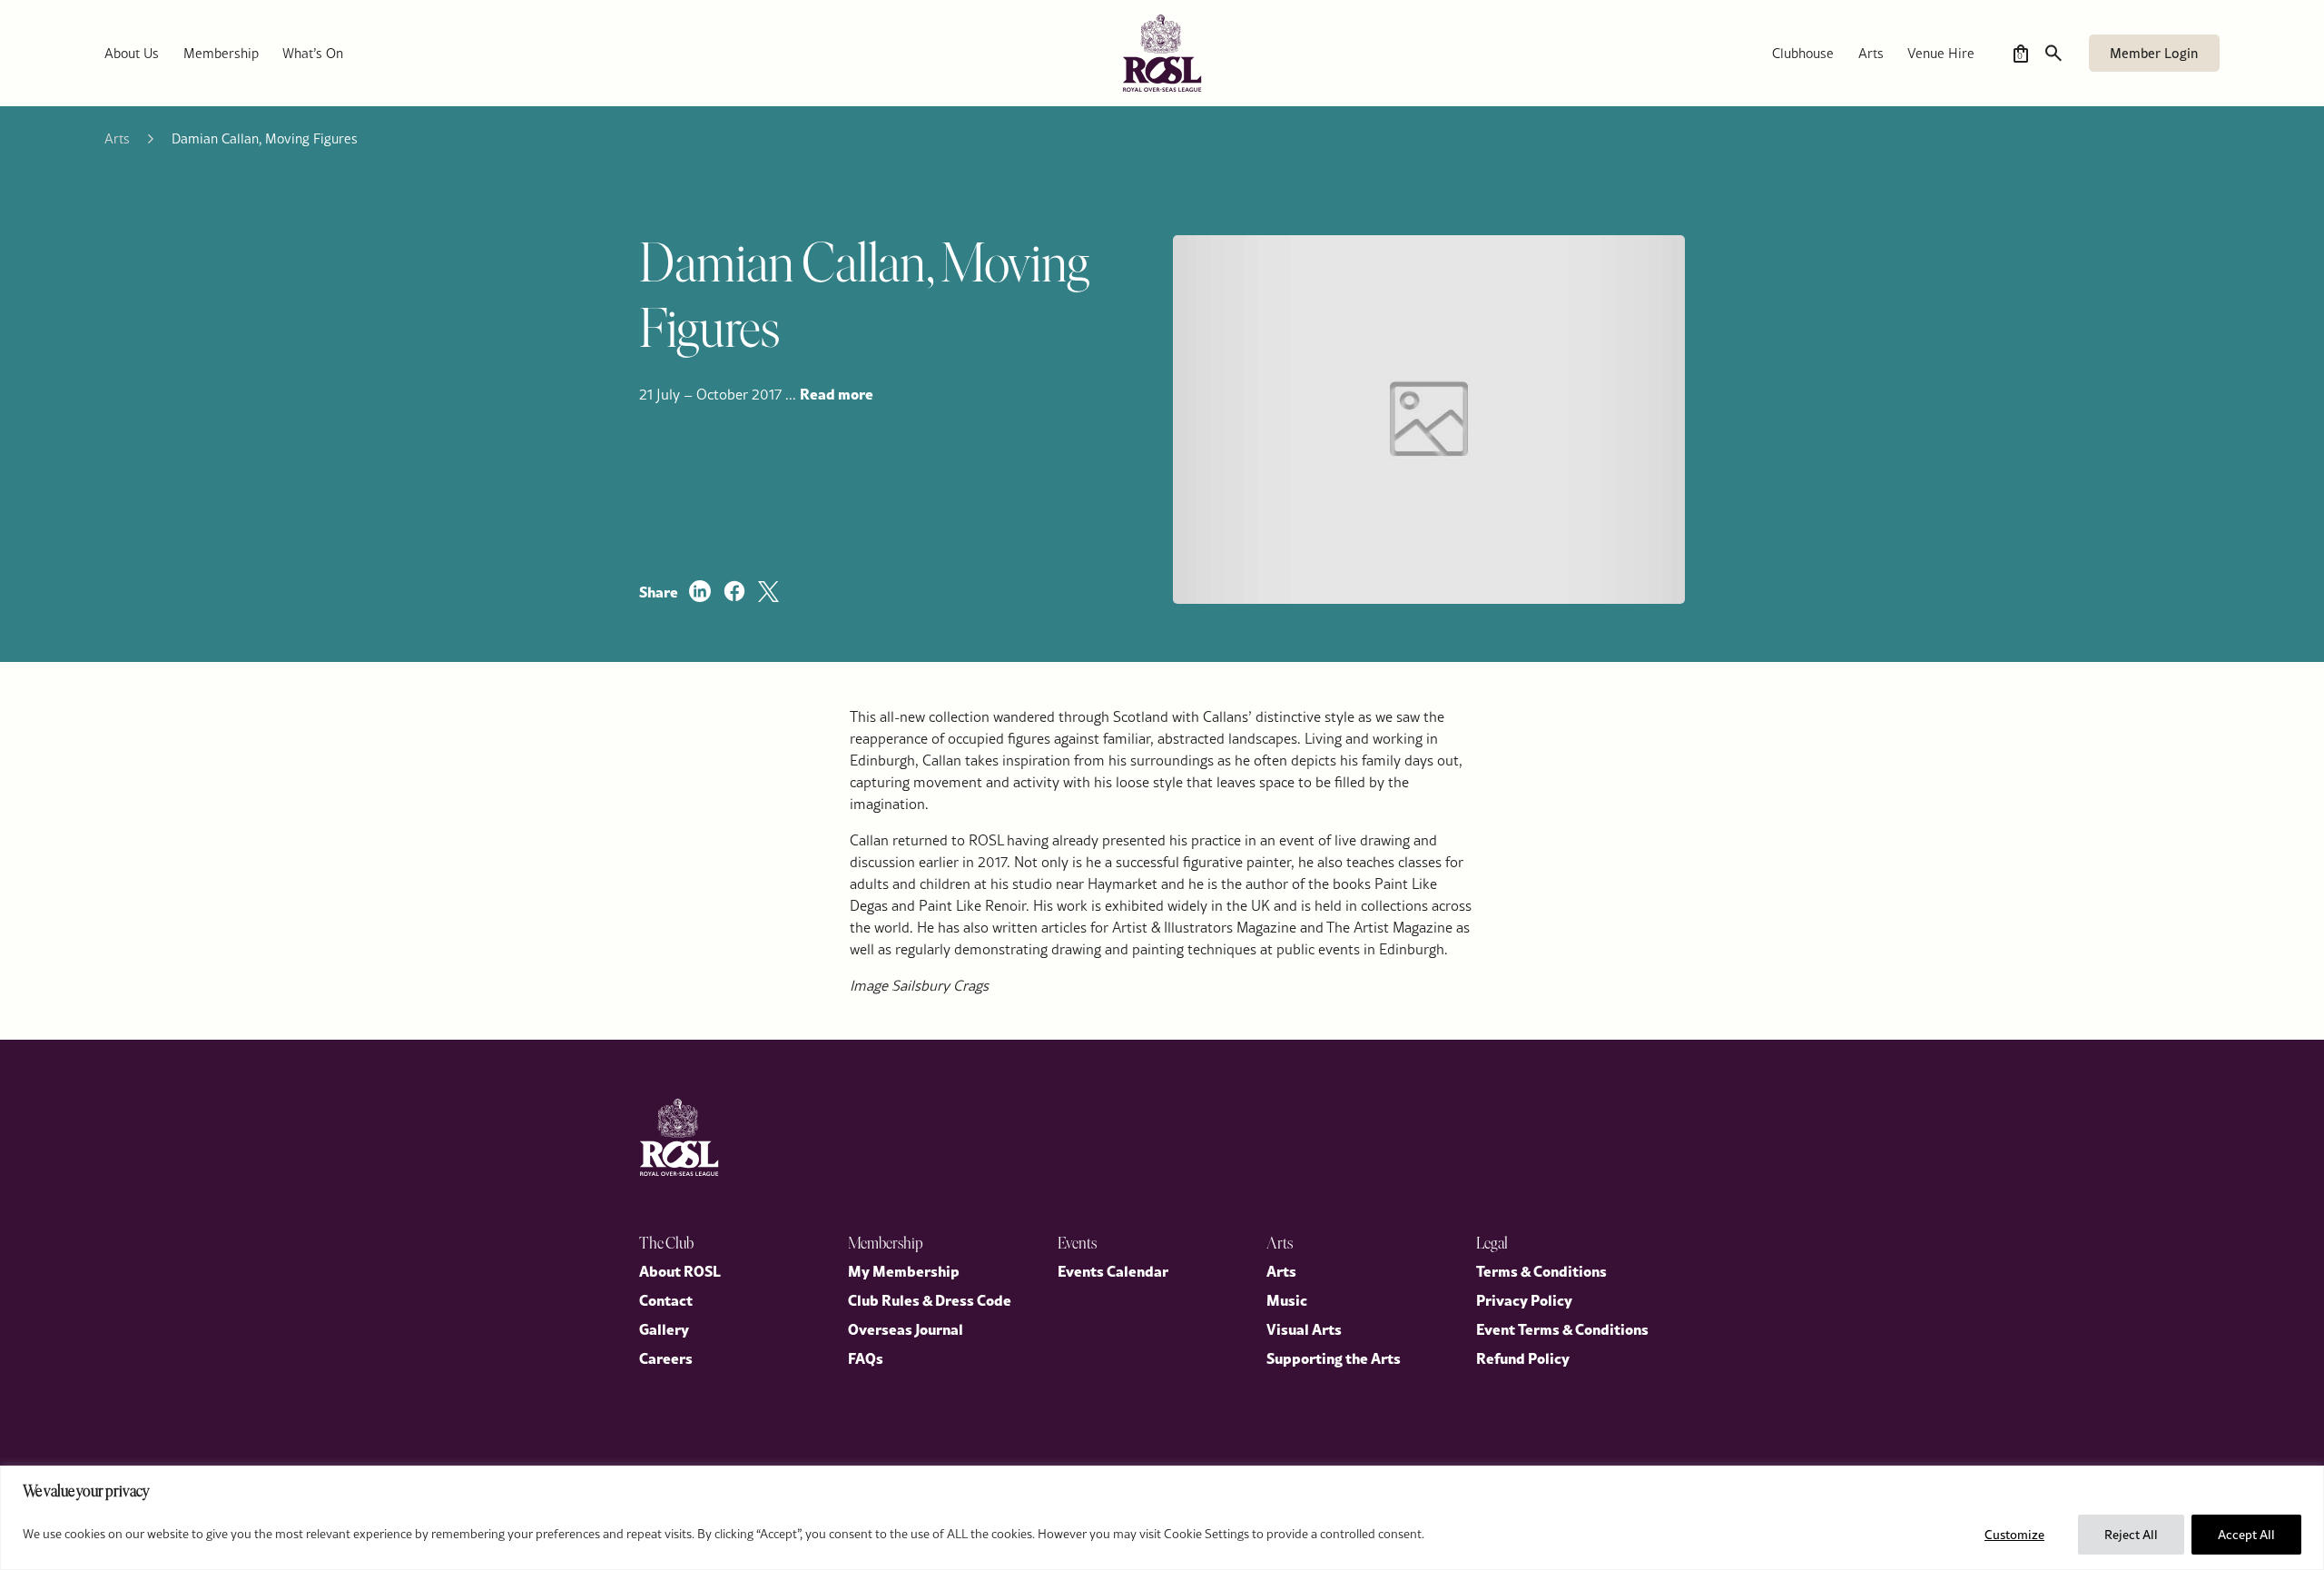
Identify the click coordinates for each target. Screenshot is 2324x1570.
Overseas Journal (906, 1328)
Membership (221, 53)
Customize (2014, 1535)
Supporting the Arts (1334, 1358)
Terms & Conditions (1541, 1270)
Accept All (2246, 1535)
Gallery (664, 1328)
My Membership (904, 1270)
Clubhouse (1803, 53)
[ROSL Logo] (679, 1137)
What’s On (313, 53)
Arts (1871, 53)
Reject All (2131, 1535)
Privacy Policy (1524, 1299)
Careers (666, 1358)
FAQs (866, 1358)
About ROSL (680, 1270)
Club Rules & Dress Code (930, 1299)
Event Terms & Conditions (1562, 1328)
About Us (132, 53)
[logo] (1162, 53)
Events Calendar (1113, 1270)
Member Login (2154, 53)
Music (1287, 1299)
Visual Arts (1304, 1328)
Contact (666, 1299)
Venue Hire (1941, 53)
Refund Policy (1523, 1358)
